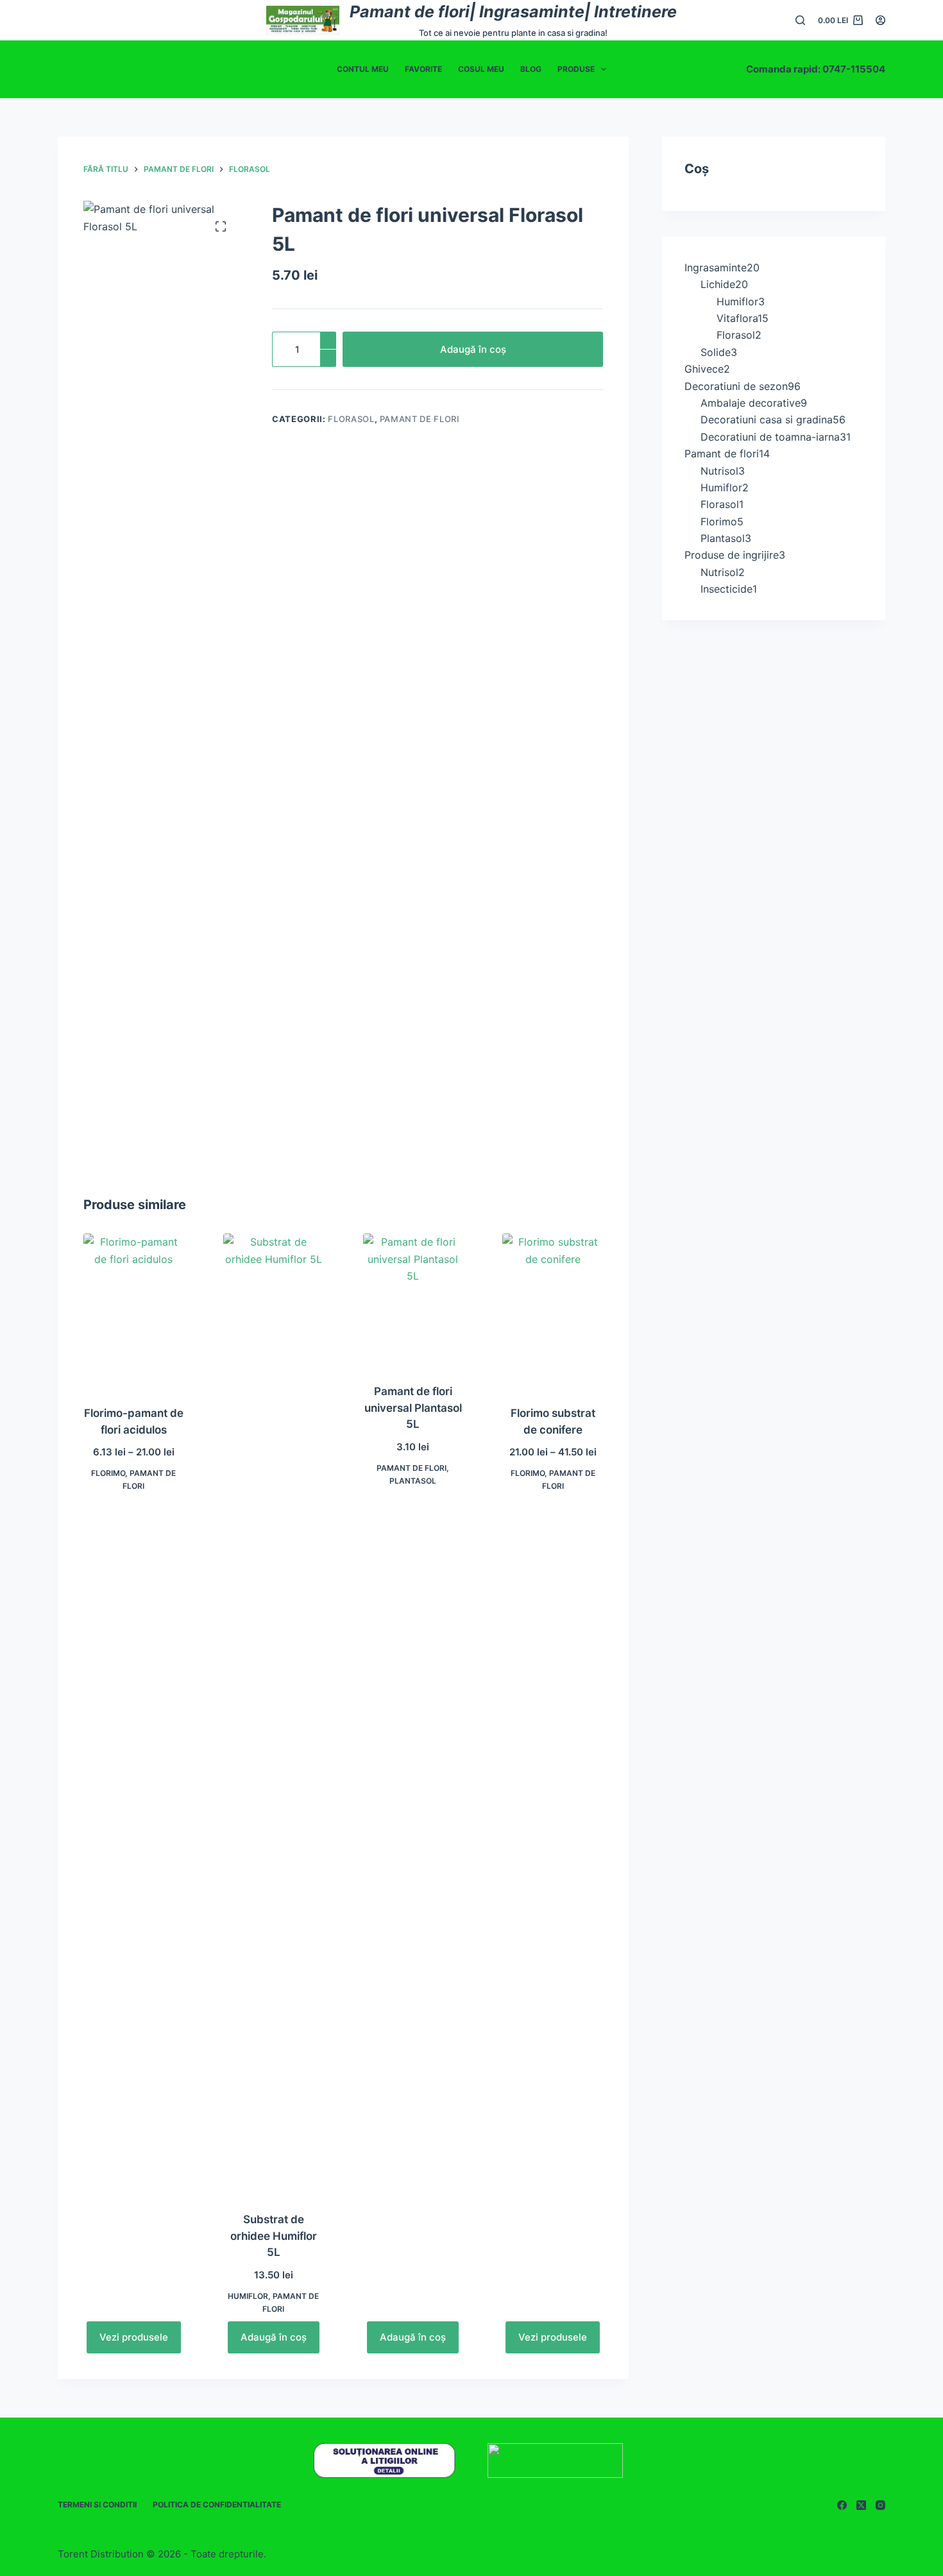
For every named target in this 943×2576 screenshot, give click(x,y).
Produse (576, 69)
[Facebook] (842, 2505)
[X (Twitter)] (861, 2505)
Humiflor (248, 2296)
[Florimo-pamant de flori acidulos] (134, 1311)
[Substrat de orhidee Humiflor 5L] (274, 1715)
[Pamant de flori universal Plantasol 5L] (413, 1301)
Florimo (108, 1473)
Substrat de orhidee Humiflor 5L (274, 2236)
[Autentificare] (880, 20)
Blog (531, 69)
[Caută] (800, 20)
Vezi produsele (134, 2337)
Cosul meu (481, 69)
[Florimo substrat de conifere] (553, 1311)
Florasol (351, 419)
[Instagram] (880, 2505)
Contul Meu (363, 69)
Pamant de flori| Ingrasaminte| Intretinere (513, 12)
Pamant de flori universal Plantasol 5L (413, 1408)
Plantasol (413, 1481)
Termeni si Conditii (97, 2504)
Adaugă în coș (473, 349)
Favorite (423, 69)
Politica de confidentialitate (217, 2504)
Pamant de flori (420, 419)
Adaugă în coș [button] (274, 2337)
